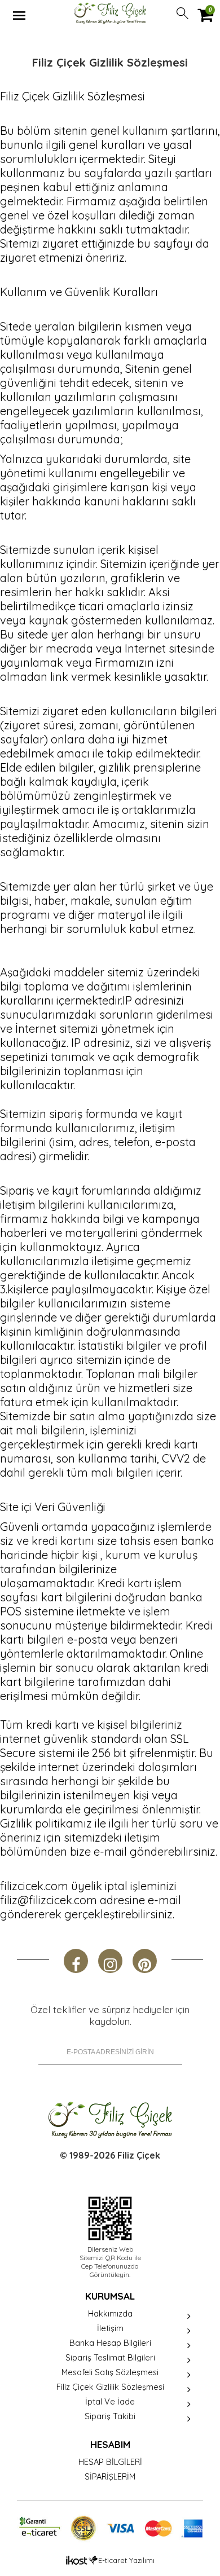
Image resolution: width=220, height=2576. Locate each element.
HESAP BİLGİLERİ (110, 2462)
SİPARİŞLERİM (110, 2476)
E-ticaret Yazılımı (126, 2560)
